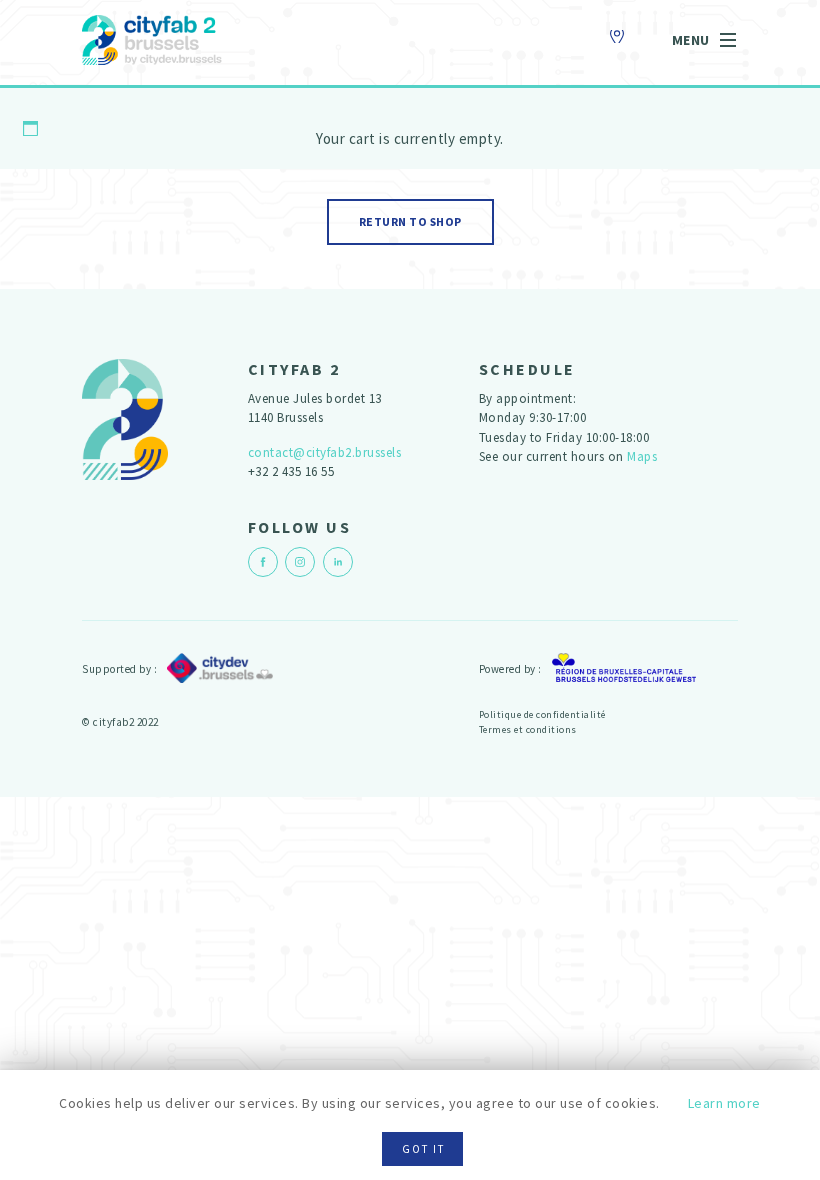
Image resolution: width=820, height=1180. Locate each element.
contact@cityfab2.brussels (325, 452)
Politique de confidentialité (542, 714)
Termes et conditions (528, 729)
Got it (423, 1149)
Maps (642, 456)
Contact (618, 36)
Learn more (724, 1103)
